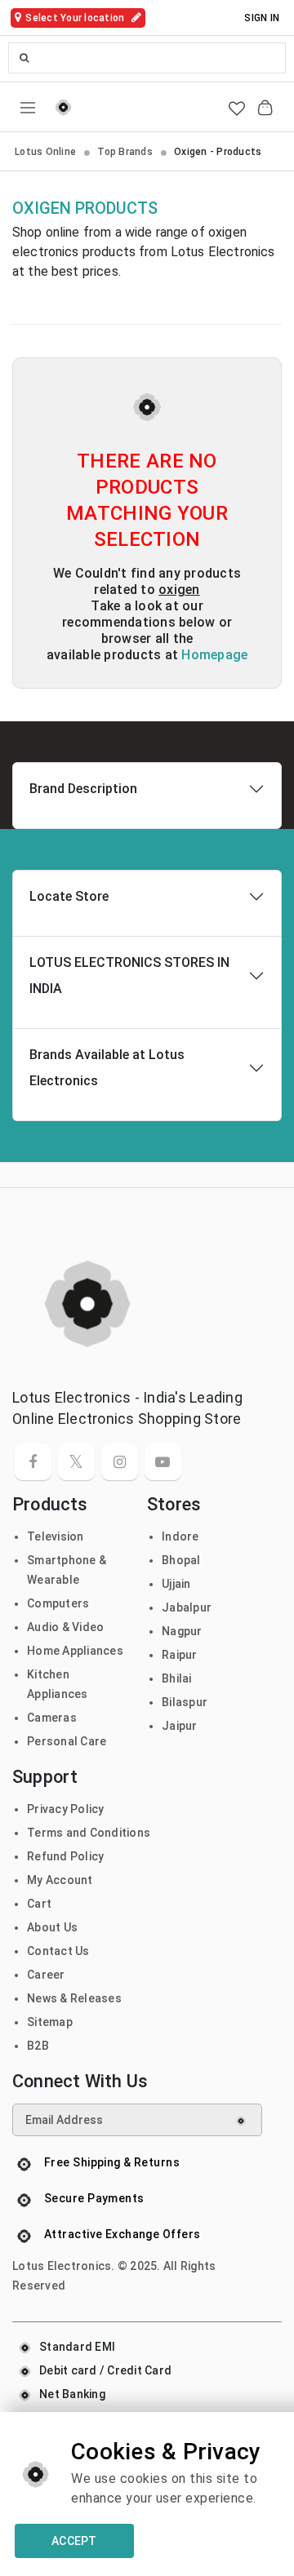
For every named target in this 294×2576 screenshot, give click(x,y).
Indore (180, 1536)
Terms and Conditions (89, 1833)
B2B (38, 2046)
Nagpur (182, 1631)
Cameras (52, 1718)
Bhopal (181, 1560)
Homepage (214, 655)
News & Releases (74, 1998)
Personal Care (67, 1741)
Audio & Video (65, 1627)
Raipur (180, 1655)
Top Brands (125, 152)
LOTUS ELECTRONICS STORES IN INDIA (129, 975)
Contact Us (58, 1951)
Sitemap (50, 2022)
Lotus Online (45, 152)
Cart (39, 1904)
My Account (60, 1880)
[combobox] (147, 58)
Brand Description (83, 789)
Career (46, 1975)
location (76, 18)
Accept (74, 2541)
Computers (58, 1603)
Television (56, 1536)
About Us (52, 1927)
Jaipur (180, 1726)
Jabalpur (187, 1607)
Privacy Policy (66, 1809)
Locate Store (69, 896)
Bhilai (177, 1678)
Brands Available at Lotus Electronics (107, 1068)
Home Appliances (75, 1651)
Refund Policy (65, 1856)
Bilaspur (185, 1702)
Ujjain (176, 1584)
